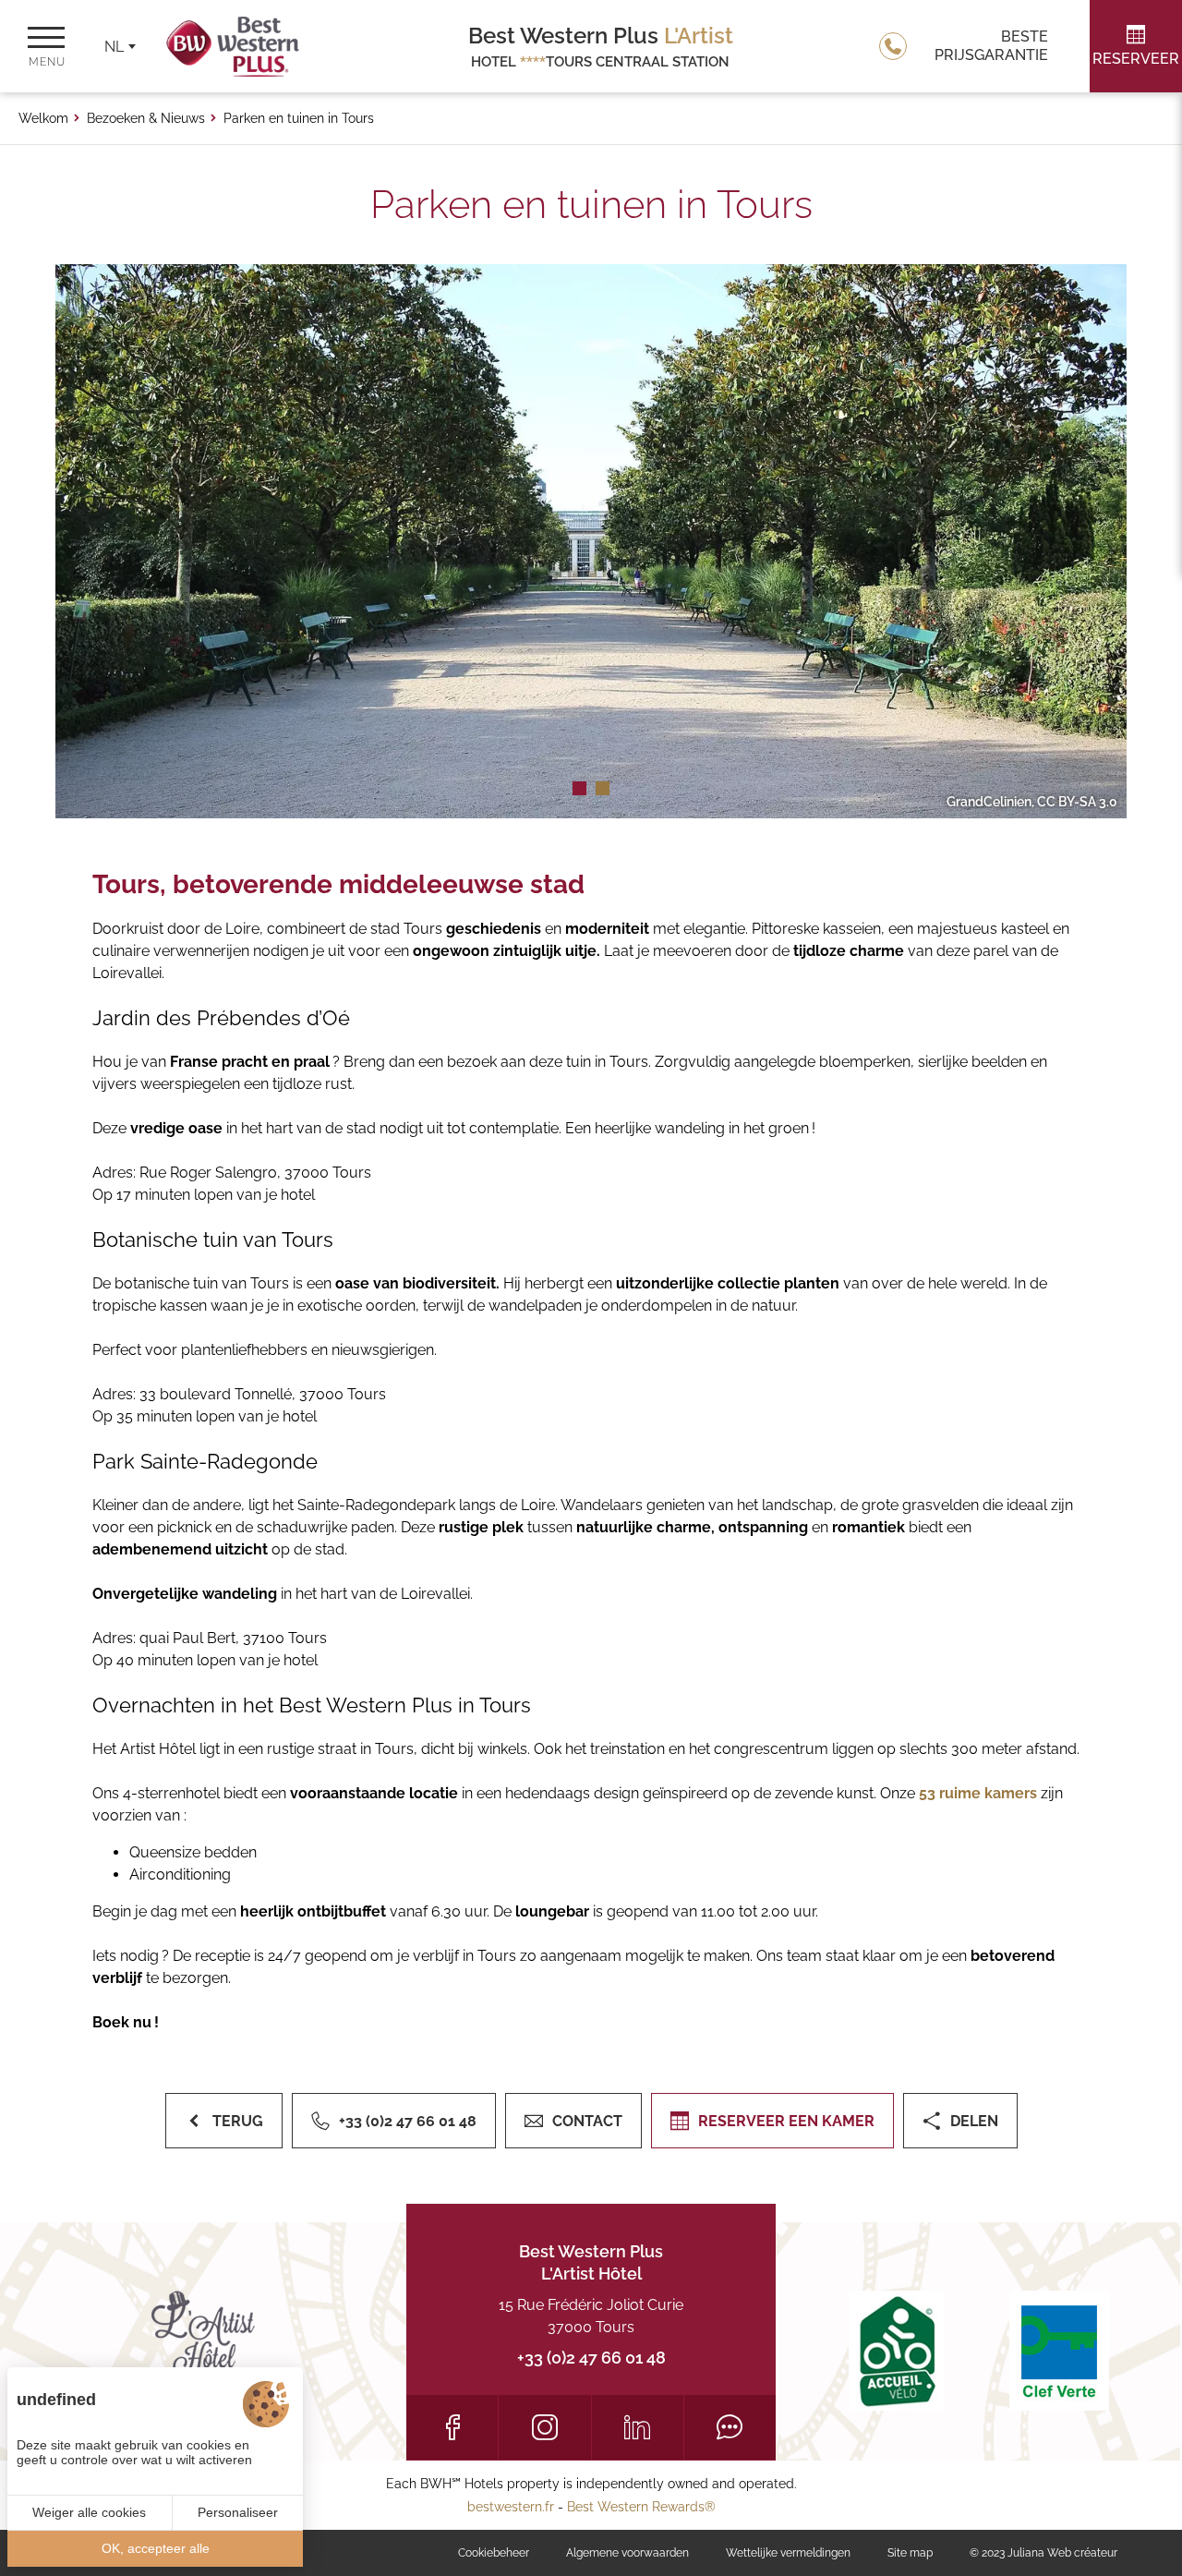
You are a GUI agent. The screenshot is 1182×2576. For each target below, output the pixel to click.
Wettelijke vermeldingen (788, 2553)
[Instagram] (544, 2427)
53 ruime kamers (978, 1793)
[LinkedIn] (638, 2427)
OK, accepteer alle (156, 2548)
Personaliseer (238, 2512)
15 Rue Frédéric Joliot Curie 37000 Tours (591, 2316)
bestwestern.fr (511, 2507)
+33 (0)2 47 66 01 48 (591, 2358)
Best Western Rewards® (641, 2507)
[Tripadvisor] (730, 2427)
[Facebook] (452, 2427)
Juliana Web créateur (1062, 2553)
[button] (579, 788)
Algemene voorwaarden (627, 2553)
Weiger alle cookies (89, 2512)
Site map (910, 2553)
